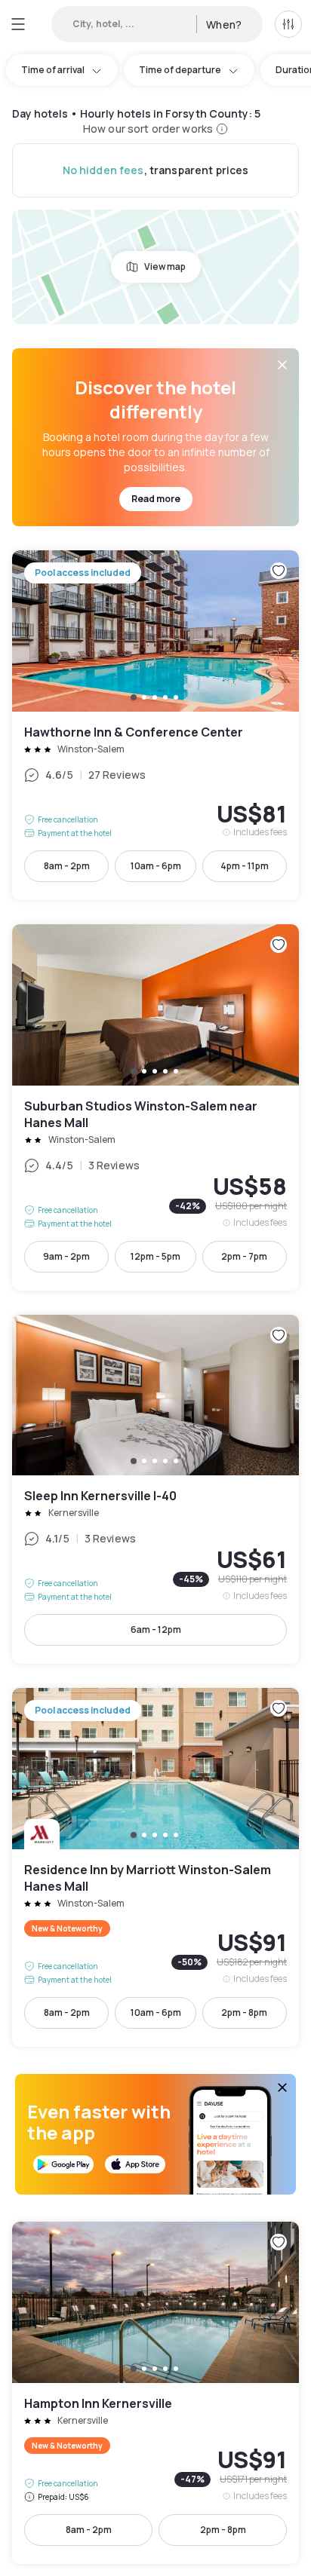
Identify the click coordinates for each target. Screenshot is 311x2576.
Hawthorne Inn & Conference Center (155, 725)
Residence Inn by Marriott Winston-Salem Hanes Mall (155, 1867)
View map (165, 266)
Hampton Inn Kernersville (155, 2393)
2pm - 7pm (244, 1256)
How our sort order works (148, 129)
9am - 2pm (66, 1256)
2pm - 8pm (244, 2012)
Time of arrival (53, 70)
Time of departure (180, 70)
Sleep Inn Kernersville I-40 (155, 1490)
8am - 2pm (67, 866)
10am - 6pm (156, 866)
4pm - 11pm (245, 866)
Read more (156, 499)
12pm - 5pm (155, 1256)
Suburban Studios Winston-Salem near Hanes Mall (155, 1107)
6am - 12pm (156, 1630)
